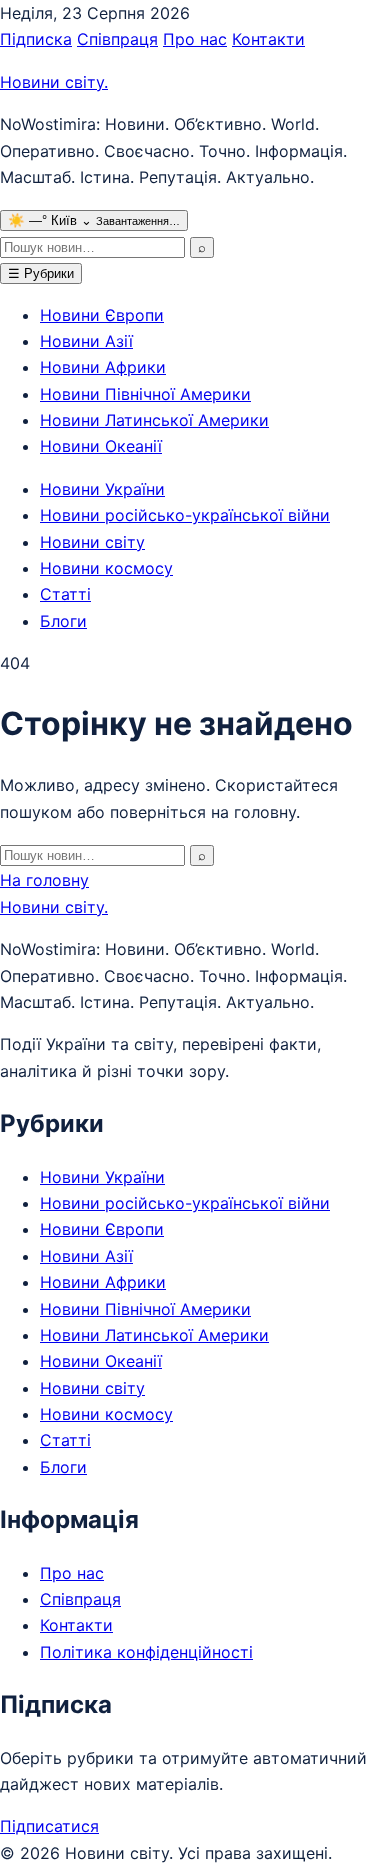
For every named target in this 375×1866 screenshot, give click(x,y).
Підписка (36, 39)
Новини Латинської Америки (154, 420)
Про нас (195, 39)
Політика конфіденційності (146, 1652)
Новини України (102, 489)
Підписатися (49, 1826)
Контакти (268, 39)
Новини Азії (86, 341)
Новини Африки (103, 367)
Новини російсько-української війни (185, 515)
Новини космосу (106, 568)
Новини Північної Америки (145, 394)
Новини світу (54, 82)
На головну (44, 880)
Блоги (63, 621)
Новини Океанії (101, 446)
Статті (65, 594)
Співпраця (117, 39)
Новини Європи (102, 315)
